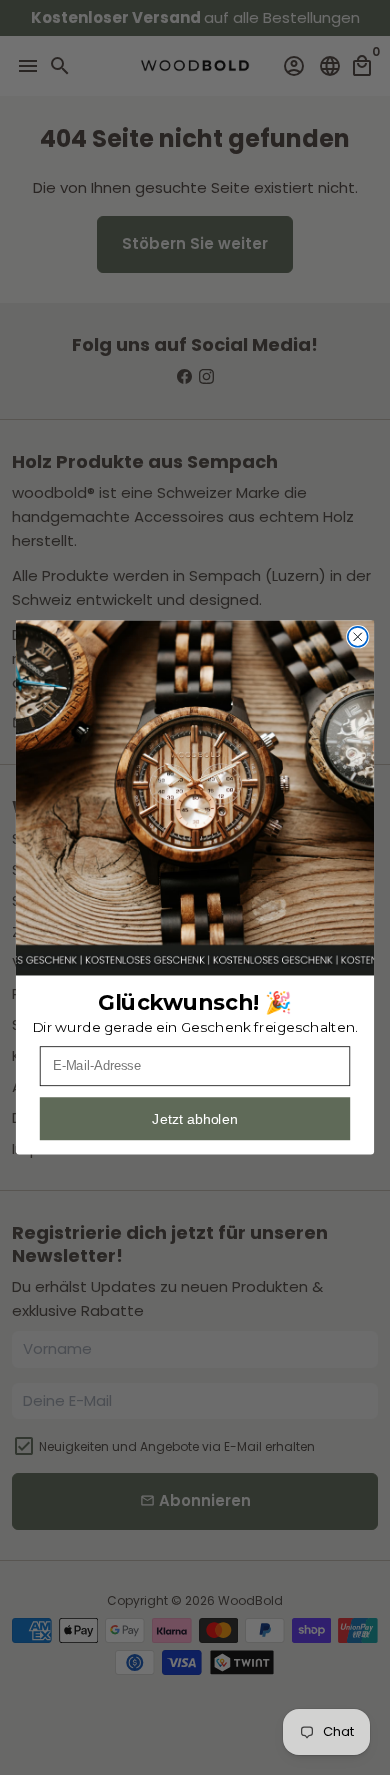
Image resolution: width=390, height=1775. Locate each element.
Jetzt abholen (194, 1119)
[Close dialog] (358, 637)
